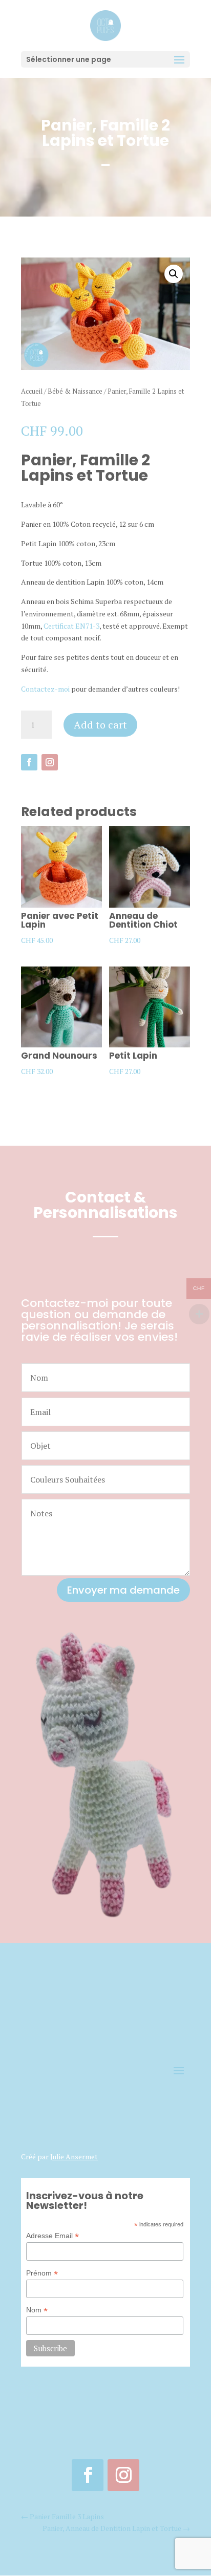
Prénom (42, 2273)
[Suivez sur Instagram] (50, 762)
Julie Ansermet (74, 2156)
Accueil (32, 391)
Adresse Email (52, 2236)
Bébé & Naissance (75, 391)
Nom (37, 2310)
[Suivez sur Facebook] (29, 762)
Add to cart (100, 725)
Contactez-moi (45, 689)
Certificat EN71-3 (71, 626)
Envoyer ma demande (123, 1590)
